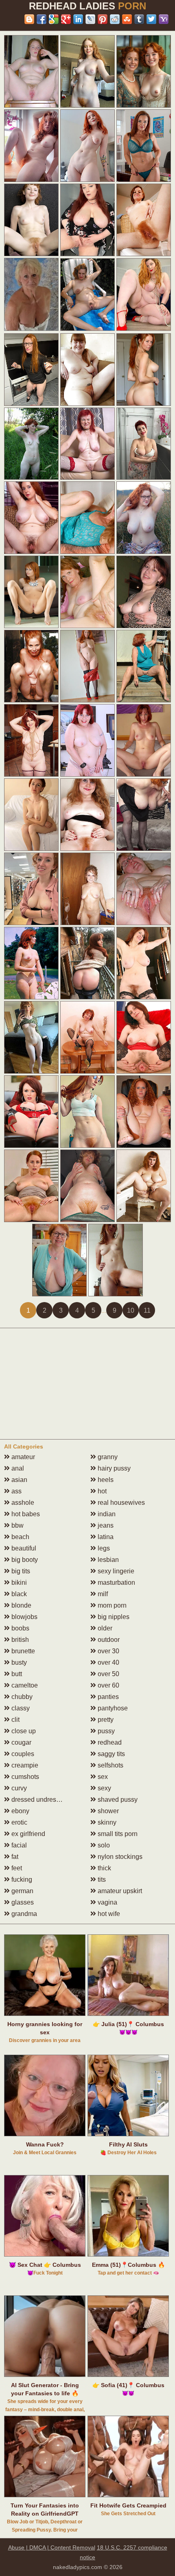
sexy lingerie (115, 1571)
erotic (19, 1822)
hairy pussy (113, 1468)
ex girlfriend (27, 1834)
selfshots (110, 1765)
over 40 (108, 1662)
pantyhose (112, 1708)
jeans (105, 1525)
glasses (22, 1902)
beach (20, 1537)
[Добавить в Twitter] (151, 19)
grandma (23, 1914)
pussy (105, 1731)
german (22, 1891)
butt (16, 1674)
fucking (21, 1879)
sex (102, 1777)
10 (131, 1310)
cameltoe (24, 1685)
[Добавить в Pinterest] (103, 19)
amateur (22, 1457)
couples (22, 1754)
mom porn (111, 1605)
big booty (24, 1560)
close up (23, 1731)
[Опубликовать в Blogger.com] (29, 19)
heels (105, 1480)
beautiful (23, 1548)
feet (16, 1868)
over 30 (108, 1651)
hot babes (25, 1514)
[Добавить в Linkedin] (78, 19)
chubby (21, 1697)
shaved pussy (117, 1800)
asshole (22, 1503)
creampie (24, 1765)
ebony (20, 1811)
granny (107, 1457)
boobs (20, 1628)
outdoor (108, 1640)
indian (106, 1514)
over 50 (108, 1674)
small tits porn (117, 1834)
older (104, 1628)
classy (20, 1708)
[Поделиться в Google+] (66, 19)
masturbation (116, 1583)
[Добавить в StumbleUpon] (127, 19)
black (18, 1594)
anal (17, 1468)
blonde (21, 1605)
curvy (18, 1788)
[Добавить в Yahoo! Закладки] (164, 19)
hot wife (108, 1914)
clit (15, 1720)
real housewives (120, 1503)
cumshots (24, 1777)
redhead (109, 1742)
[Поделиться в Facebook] (42, 19)
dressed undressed (38, 1800)
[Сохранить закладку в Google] (54, 19)
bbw (17, 1525)
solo (103, 1845)
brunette (22, 1651)
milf (102, 1594)
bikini (18, 1583)
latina (105, 1537)
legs (103, 1548)
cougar (21, 1742)
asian (19, 1480)
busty (18, 1662)
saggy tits (110, 1754)
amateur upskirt (119, 1891)
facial (18, 1845)
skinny (106, 1822)
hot (101, 1491)
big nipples (113, 1617)
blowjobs (24, 1617)
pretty (105, 1720)
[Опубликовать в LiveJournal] (90, 19)
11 (147, 1310)
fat (14, 1857)
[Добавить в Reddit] (115, 19)
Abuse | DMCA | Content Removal (52, 2547)
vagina (107, 1902)
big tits (20, 1571)
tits (101, 1879)
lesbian (107, 1560)
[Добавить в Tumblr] (139, 19)
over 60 (108, 1685)
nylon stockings (119, 1857)
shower (107, 1811)
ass (16, 1491)
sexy (104, 1788)
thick (104, 1868)
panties (107, 1697)
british (19, 1640)
